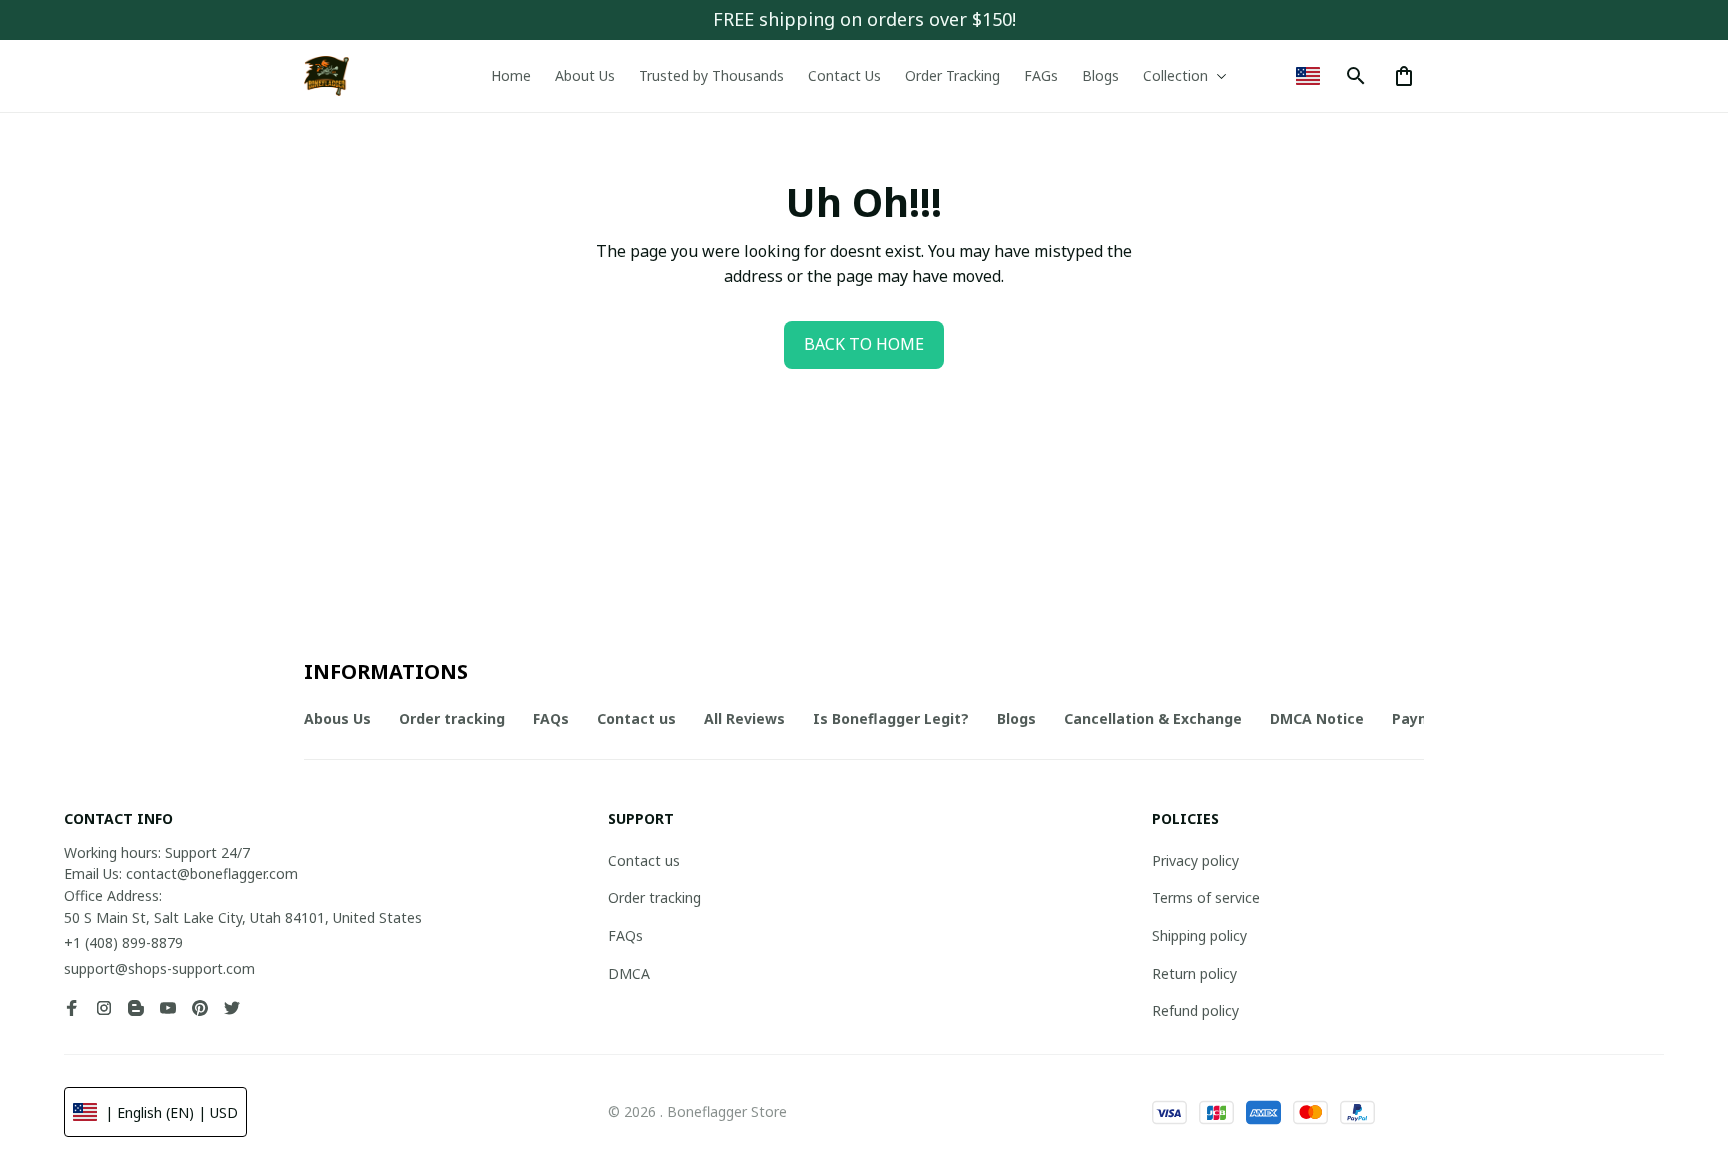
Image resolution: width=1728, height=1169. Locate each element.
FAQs (625, 935)
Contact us (644, 860)
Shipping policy (1199, 935)
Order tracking (654, 897)
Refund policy (1195, 1010)
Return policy (1194, 973)
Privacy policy (1195, 860)
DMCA (629, 973)
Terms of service (1206, 897)
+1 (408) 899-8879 (123, 942)
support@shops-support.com (159, 968)
